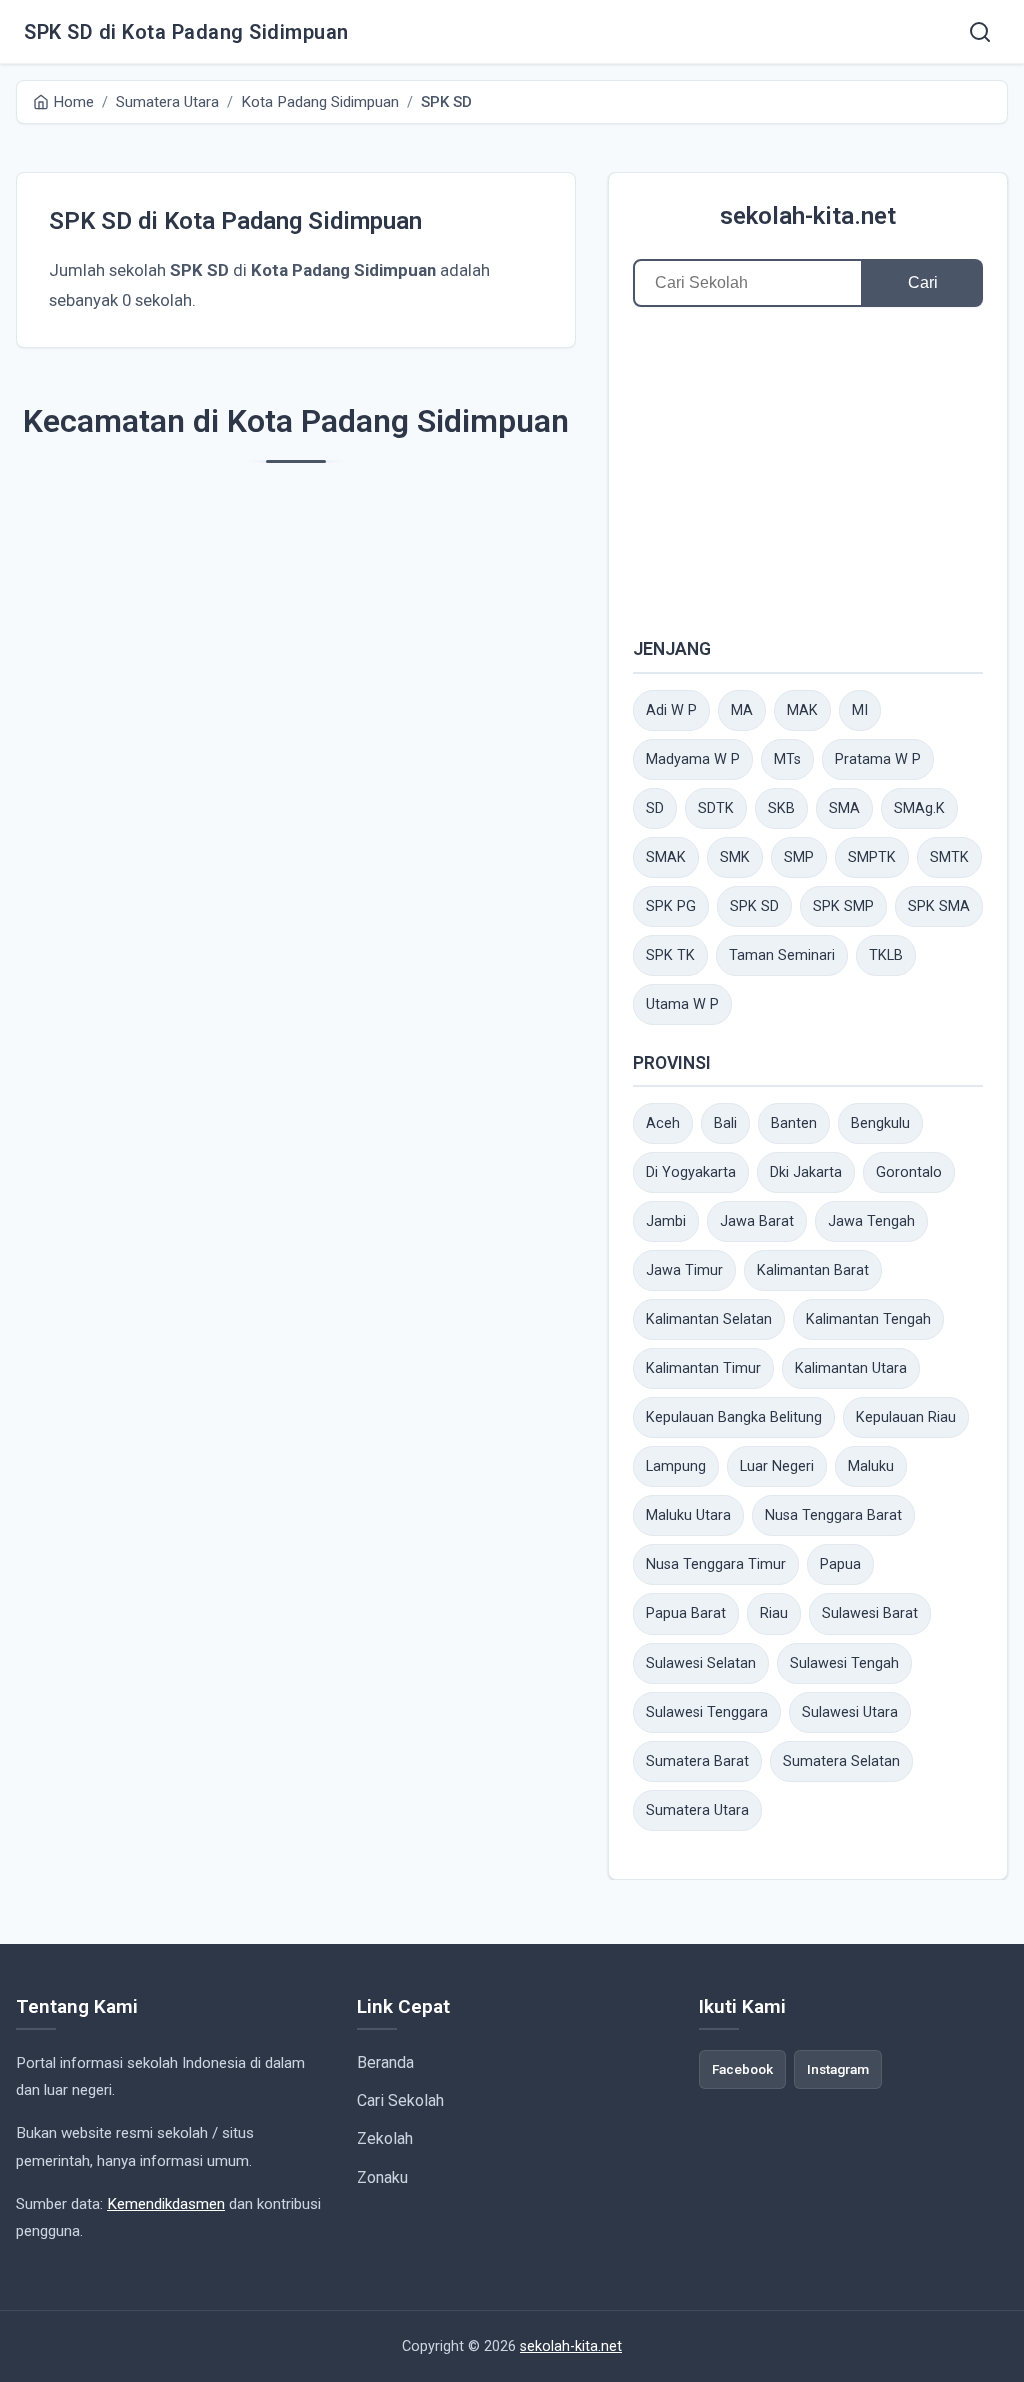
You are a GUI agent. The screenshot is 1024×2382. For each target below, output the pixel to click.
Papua (840, 1564)
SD (655, 808)
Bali (725, 1123)
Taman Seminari (782, 955)
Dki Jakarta (806, 1172)
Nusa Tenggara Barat (833, 1515)
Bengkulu (880, 1123)
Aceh (663, 1123)
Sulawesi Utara (850, 1712)
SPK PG (671, 906)
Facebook (742, 2069)
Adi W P (671, 710)
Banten (794, 1123)
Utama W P (682, 1004)
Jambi (666, 1221)
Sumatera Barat (697, 1761)
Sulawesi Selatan (701, 1663)
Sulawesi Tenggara (707, 1712)
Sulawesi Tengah (844, 1663)
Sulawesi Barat (870, 1613)
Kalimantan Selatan (709, 1319)
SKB (781, 808)
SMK (735, 857)
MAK (802, 710)
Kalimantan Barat (813, 1270)
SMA (844, 808)
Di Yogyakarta (691, 1172)
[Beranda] (980, 32)
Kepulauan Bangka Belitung (734, 1417)
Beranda (385, 2062)
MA (742, 710)
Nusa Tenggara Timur (716, 1564)
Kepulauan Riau (906, 1417)
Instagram (838, 2069)
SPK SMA (939, 906)
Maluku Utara (688, 1515)
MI (860, 710)
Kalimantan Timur (703, 1368)
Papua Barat (686, 1613)
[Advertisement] (808, 471)
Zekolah (385, 2138)
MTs (787, 759)
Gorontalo (909, 1172)
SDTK (716, 808)
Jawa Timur (684, 1270)
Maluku (871, 1466)
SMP (799, 857)
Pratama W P (878, 759)
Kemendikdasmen (166, 2204)
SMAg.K (919, 808)
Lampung (676, 1466)
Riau (774, 1613)
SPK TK (670, 955)
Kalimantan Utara (851, 1368)
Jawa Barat (757, 1221)
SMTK (949, 857)
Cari (923, 282)
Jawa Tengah (871, 1221)
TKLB (886, 955)
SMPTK (872, 857)
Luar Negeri (777, 1466)
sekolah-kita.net (808, 216)
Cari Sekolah (400, 2100)
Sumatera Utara (697, 1810)
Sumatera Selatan (841, 1761)
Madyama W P (693, 759)
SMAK (666, 857)
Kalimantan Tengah (868, 1319)
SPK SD (754, 906)
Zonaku (382, 2177)
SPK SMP (843, 906)
